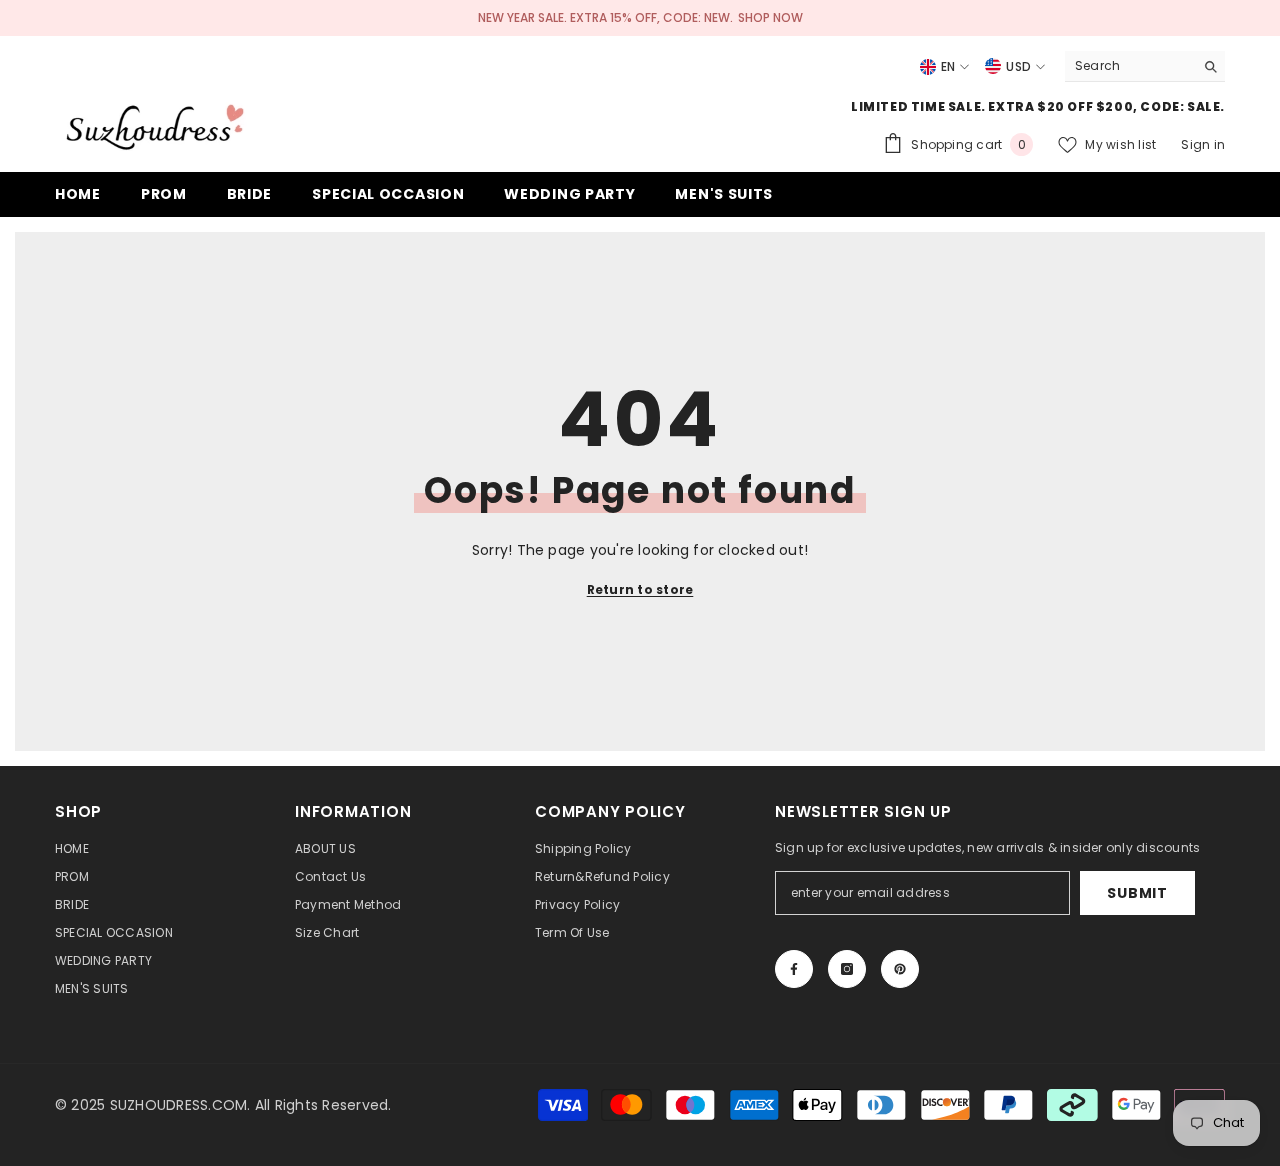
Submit (1137, 893)
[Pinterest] (900, 969)
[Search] (1145, 66)
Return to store (640, 589)
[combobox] (1129, 66)
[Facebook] (794, 969)
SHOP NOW (770, 17)
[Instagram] (847, 969)
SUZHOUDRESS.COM (179, 1105)
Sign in (1203, 144)
